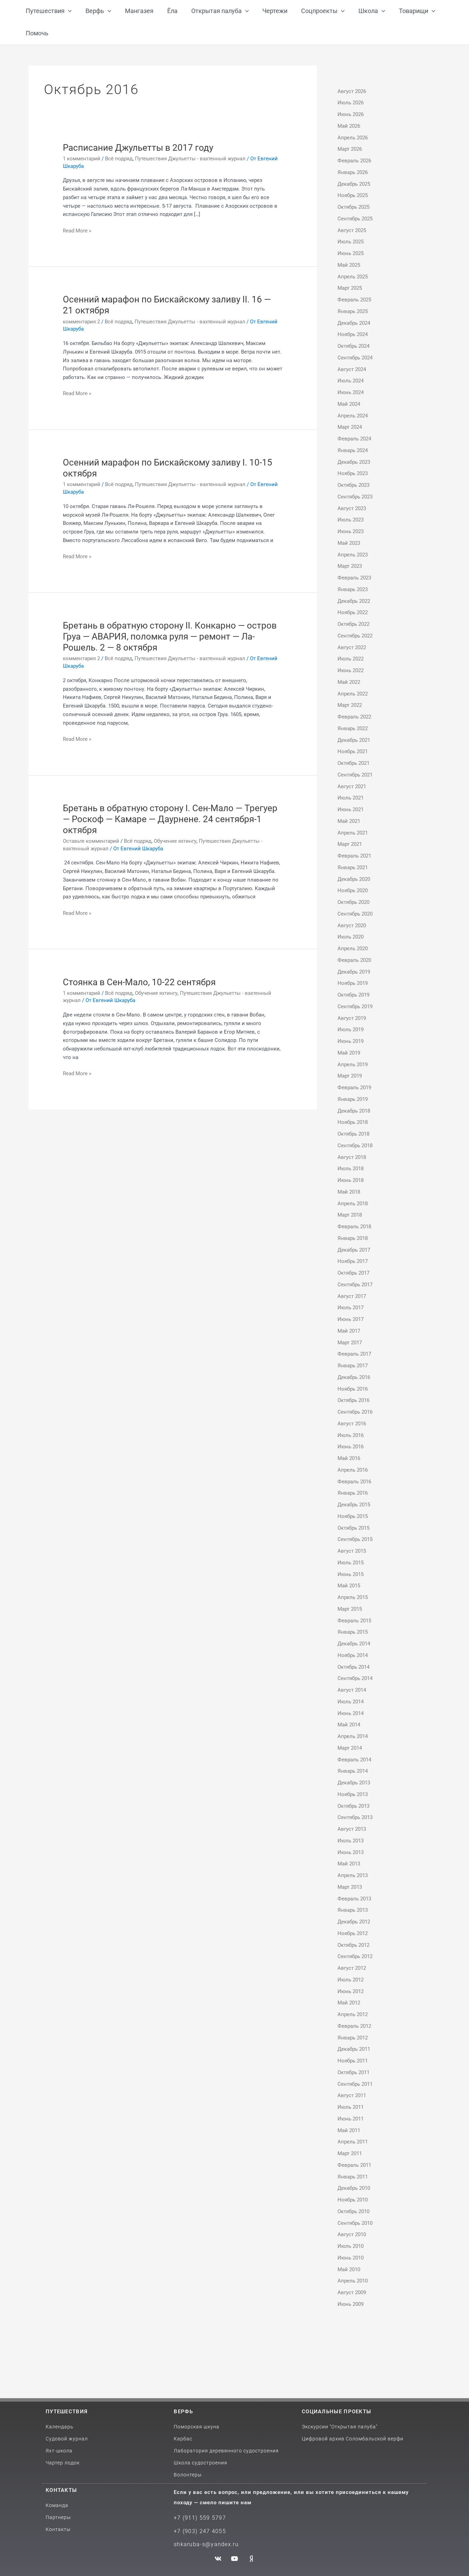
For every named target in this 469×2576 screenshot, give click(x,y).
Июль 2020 (351, 937)
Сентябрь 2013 (355, 1817)
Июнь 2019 (351, 1041)
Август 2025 (352, 230)
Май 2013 (349, 1864)
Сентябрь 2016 (355, 1412)
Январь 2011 (353, 2177)
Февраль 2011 (354, 2165)
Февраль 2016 (354, 1482)
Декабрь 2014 (354, 1644)
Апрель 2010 (353, 2281)
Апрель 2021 (353, 833)
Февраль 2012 (354, 2026)
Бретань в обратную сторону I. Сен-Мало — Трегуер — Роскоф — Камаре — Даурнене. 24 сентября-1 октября (170, 819)
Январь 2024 (353, 450)
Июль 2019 (351, 1030)
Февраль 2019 (354, 1088)
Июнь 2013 (351, 1852)
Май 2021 (349, 821)
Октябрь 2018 (353, 1134)
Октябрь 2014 (353, 1667)
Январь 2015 (353, 1632)
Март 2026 (350, 149)
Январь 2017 (353, 1366)
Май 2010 (349, 2269)
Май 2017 (349, 1331)
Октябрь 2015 (353, 1528)
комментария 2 (81, 322)
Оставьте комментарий (91, 841)
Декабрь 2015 (354, 1505)
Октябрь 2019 (353, 995)
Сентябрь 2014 (355, 1678)
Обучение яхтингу (175, 841)
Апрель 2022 (353, 694)
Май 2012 (349, 2003)
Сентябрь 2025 (355, 219)
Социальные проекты (336, 2412)
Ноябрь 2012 (353, 1933)
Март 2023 (350, 566)
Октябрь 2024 (353, 346)
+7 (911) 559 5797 (200, 2518)
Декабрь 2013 (354, 1783)
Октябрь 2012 (353, 1945)
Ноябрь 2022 (353, 612)
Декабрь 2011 (354, 2049)
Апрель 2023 (353, 555)
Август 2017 (352, 1296)
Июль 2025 (351, 242)
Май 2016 (349, 1458)
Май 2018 (349, 1192)
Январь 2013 (353, 1910)
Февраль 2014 (354, 1760)
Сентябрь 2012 (355, 1956)
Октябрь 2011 (353, 2072)
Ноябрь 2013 (353, 1794)
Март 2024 (350, 427)
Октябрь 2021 (353, 763)
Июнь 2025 (351, 253)
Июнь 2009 (351, 2304)
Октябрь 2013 (353, 1806)
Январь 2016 (353, 1493)
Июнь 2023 (351, 531)
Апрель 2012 (353, 2014)
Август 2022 (352, 647)
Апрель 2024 (353, 416)
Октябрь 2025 (353, 207)
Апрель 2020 (353, 948)
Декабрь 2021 (354, 740)
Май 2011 (349, 2130)
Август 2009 (352, 2292)
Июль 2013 (351, 1841)
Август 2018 (352, 1157)
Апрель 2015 (353, 1597)
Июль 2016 (351, 1435)
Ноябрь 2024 (353, 334)
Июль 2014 (351, 1702)
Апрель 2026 (353, 138)
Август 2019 (352, 1018)
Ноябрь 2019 (353, 983)
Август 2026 (352, 91)
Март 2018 (350, 1215)
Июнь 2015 (351, 1574)
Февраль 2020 (354, 960)
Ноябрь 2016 (353, 1389)
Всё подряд (119, 159)
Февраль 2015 (354, 1621)
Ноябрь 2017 (353, 1261)
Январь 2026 (353, 172)
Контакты (61, 2490)
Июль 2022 (351, 659)
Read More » (77, 230)
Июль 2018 (351, 1169)
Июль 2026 (351, 103)
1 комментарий (82, 159)
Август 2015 (352, 1551)
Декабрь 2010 (354, 2188)
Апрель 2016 (353, 1470)
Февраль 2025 (354, 300)
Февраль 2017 (354, 1354)
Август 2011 (352, 2095)
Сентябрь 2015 (355, 1539)
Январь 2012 (353, 2038)
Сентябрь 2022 (355, 636)
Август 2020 (352, 925)
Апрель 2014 (353, 1736)
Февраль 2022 (354, 717)
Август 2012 (352, 1968)
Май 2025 (349, 265)
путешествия (67, 2412)
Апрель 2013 (353, 1875)
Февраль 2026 (354, 161)
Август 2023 (352, 508)
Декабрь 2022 (354, 601)
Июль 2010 (351, 2246)
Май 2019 (349, 1053)
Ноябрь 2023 (353, 473)
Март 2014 (350, 1748)
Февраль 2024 (354, 439)
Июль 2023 (351, 520)
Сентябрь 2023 (355, 497)
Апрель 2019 (353, 1065)
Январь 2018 (353, 1238)
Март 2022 (350, 705)
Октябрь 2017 (353, 1273)
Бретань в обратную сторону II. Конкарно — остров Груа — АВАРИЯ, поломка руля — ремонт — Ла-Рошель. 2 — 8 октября (170, 636)
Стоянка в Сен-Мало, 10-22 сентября (139, 982)
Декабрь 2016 (354, 1377)
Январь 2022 (353, 728)
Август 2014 (352, 1690)
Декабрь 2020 (354, 879)
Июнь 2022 (351, 670)
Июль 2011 (351, 2107)
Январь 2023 (353, 589)
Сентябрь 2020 (355, 914)
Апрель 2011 (353, 2142)
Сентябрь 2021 (355, 775)
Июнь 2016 (351, 1447)
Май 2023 (349, 543)
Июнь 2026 (351, 114)
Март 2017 (350, 1343)
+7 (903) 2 (188, 2531)
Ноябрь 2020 (353, 890)
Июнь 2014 (351, 1713)
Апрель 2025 (353, 277)
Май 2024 (349, 404)
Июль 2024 (351, 381)
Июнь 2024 (351, 392)
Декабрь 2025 (354, 184)
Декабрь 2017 (354, 1250)
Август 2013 (352, 1829)
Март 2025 (350, 288)
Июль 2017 (351, 1308)
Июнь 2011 (351, 2119)
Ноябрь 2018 (353, 1122)
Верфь (183, 2412)
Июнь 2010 (351, 2258)
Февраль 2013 (354, 1899)
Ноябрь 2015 (353, 1516)
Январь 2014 (353, 1771)
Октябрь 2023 (353, 485)
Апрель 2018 (353, 1204)
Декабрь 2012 (354, 1922)
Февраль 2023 (354, 578)
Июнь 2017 (351, 1319)
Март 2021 (350, 844)
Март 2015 (350, 1609)
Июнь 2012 (351, 1991)
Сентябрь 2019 (355, 1007)
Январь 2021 (353, 867)
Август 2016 (352, 1424)
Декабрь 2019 (354, 972)
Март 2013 (350, 1887)
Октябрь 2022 (353, 624)
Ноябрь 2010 (353, 2200)
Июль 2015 (351, 1563)
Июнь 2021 (351, 809)
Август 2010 (352, 2234)
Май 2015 (349, 1586)
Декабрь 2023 (354, 462)
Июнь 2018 (351, 1180)
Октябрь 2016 (353, 1400)
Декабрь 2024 (354, 323)
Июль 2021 (351, 798)
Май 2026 (349, 126)
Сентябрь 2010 (355, 2223)
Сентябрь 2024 (355, 358)
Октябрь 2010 (353, 2211)
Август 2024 (352, 369)
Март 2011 (350, 2153)
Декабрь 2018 (354, 1111)
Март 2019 (350, 1076)
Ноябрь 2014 (353, 1655)
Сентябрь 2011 (355, 2084)
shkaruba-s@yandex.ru (206, 2544)
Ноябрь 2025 (353, 195)
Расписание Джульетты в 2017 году (138, 148)
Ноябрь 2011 (353, 2061)
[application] (68, 11)
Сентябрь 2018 (355, 1146)
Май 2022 (349, 682)
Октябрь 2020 (353, 902)
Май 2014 (349, 1725)
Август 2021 (352, 786)
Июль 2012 (351, 1980)
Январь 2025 (353, 311)
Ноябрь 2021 (353, 751)
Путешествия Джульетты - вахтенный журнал (190, 159)
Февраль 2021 (354, 856)
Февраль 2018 (354, 1227)
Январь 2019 (353, 1099)
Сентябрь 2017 (355, 1285)
